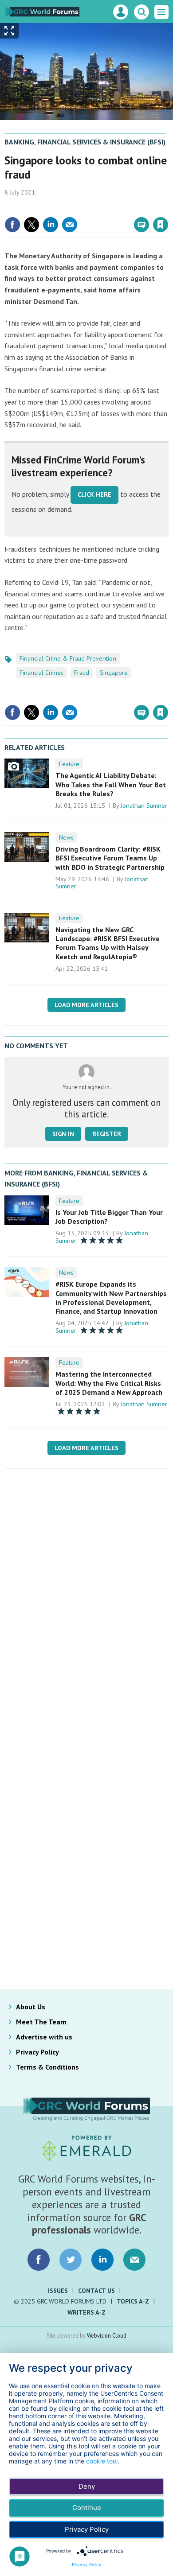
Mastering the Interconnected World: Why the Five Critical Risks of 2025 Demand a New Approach (109, 1383)
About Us (31, 2007)
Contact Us (96, 2291)
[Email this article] (70, 225)
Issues (58, 2291)
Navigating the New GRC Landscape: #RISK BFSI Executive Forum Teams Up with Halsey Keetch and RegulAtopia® (108, 943)
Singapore (114, 673)
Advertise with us (44, 2037)
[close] (167, 206)
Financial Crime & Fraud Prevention (68, 658)
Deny (87, 2486)
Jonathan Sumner (144, 805)
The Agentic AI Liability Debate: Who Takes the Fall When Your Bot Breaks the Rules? (111, 784)
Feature (69, 764)
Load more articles (86, 1005)
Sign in (56, 206)
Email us (134, 2260)
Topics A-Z (133, 2301)
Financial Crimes (41, 673)
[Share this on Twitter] (31, 225)
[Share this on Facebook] (12, 225)
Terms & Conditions (47, 2067)
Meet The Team (41, 2022)
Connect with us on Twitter (71, 2260)
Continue (87, 2508)
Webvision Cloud (107, 2335)
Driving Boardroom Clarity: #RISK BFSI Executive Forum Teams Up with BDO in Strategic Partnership (110, 858)
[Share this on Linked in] (51, 225)
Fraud (82, 673)
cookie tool (102, 2461)
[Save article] (161, 225)
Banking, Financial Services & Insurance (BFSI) (85, 142)
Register (107, 1134)
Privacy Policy (37, 2052)
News (66, 837)
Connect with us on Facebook (39, 2260)
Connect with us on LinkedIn (102, 2260)
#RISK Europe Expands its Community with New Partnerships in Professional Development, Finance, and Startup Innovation (111, 1298)
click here (94, 494)
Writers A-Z (86, 2312)
